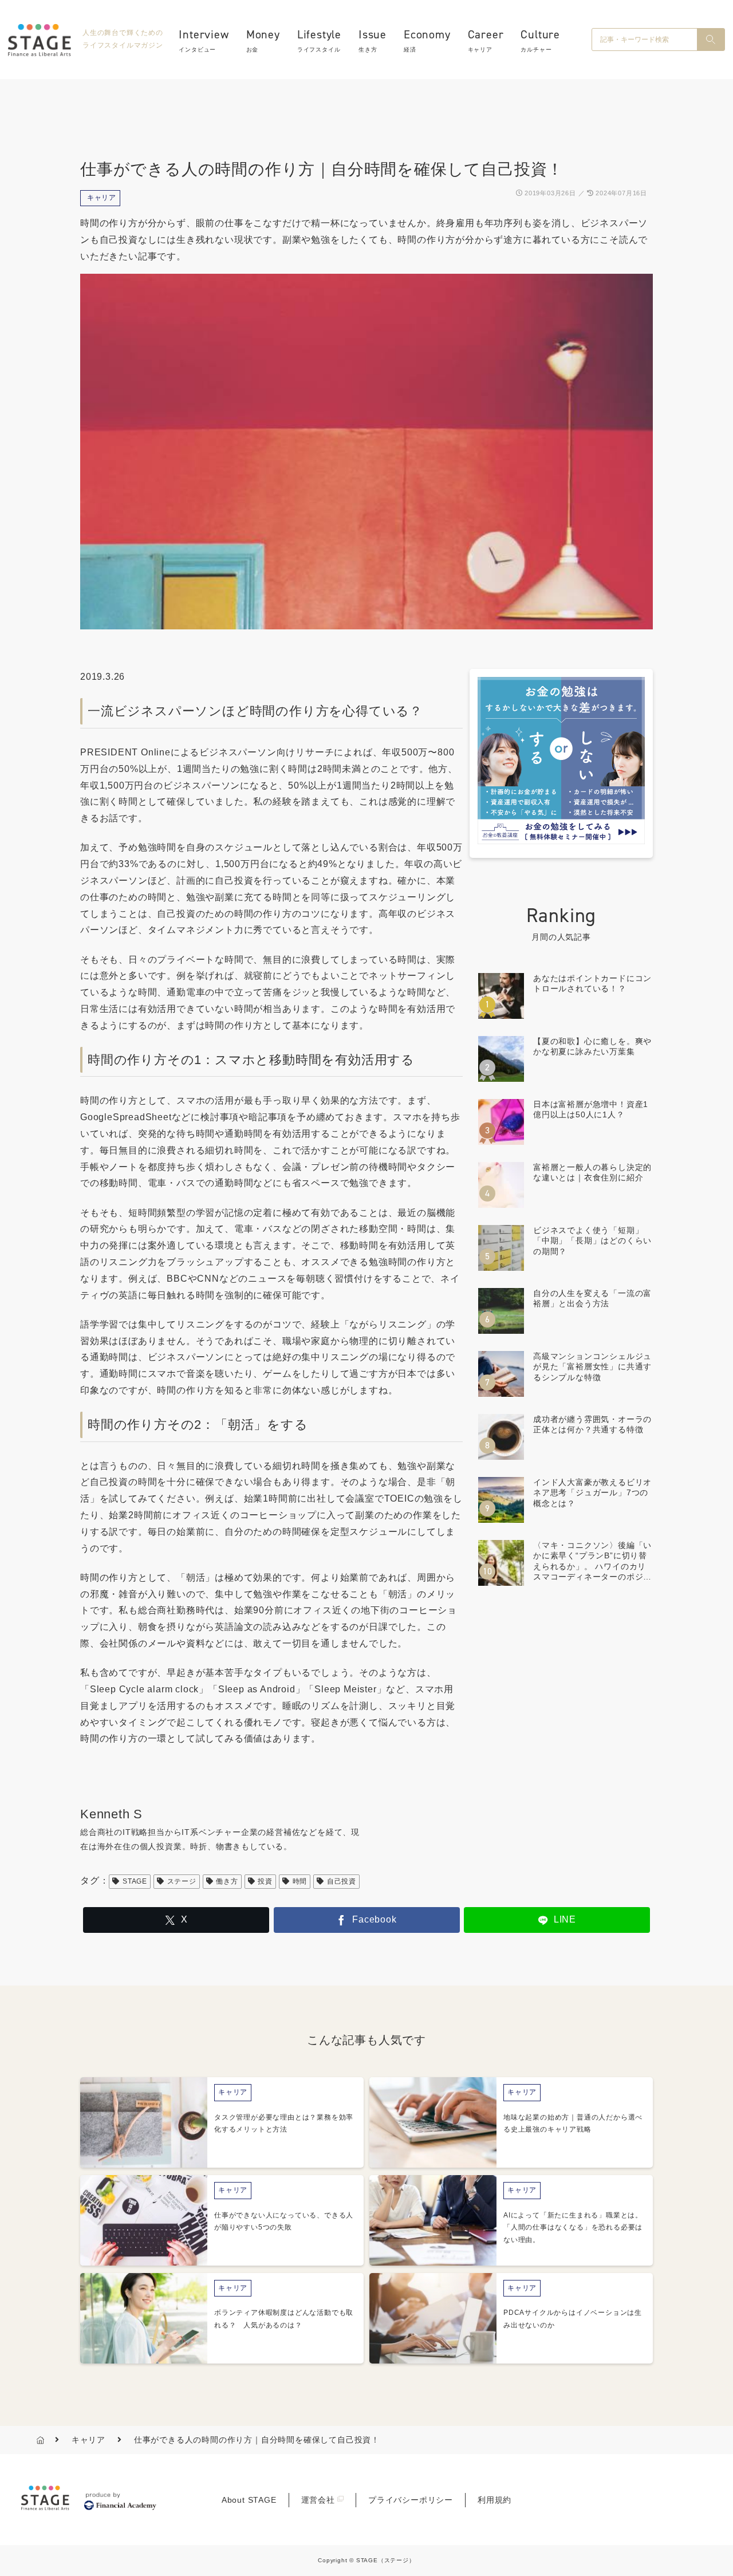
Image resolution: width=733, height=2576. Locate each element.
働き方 (227, 1881)
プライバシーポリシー (411, 2500)
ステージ (182, 1881)
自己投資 (342, 1881)
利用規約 (494, 2500)
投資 (265, 1881)
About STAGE (249, 2500)
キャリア (102, 198)
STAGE (135, 1881)
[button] (711, 40)
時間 (300, 1881)
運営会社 (318, 2500)
